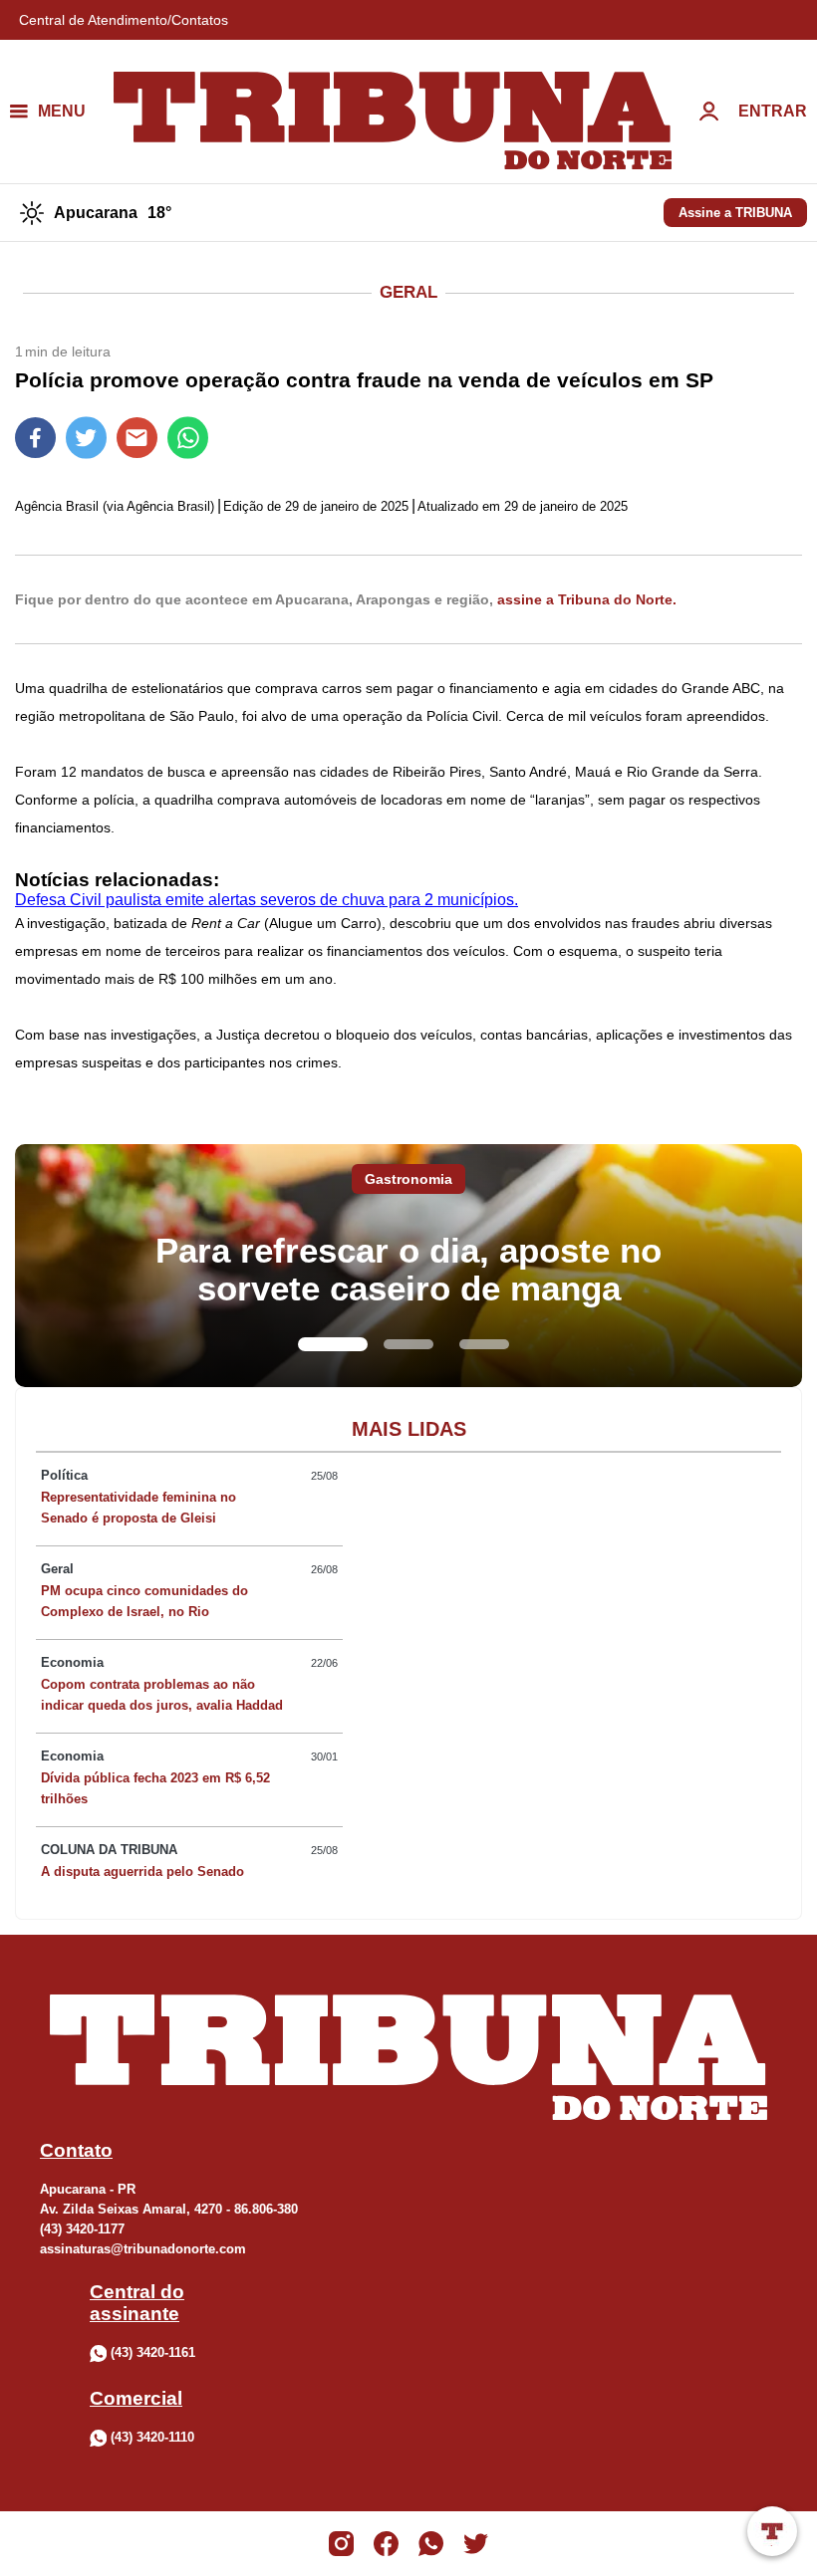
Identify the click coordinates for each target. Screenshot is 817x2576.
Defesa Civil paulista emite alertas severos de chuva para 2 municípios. (267, 900)
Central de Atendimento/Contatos (124, 20)
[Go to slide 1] (333, 1344)
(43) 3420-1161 (153, 2352)
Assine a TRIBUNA (735, 213)
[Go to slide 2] (408, 1344)
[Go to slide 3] (484, 1344)
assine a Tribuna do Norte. (587, 599)
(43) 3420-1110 (152, 2437)
